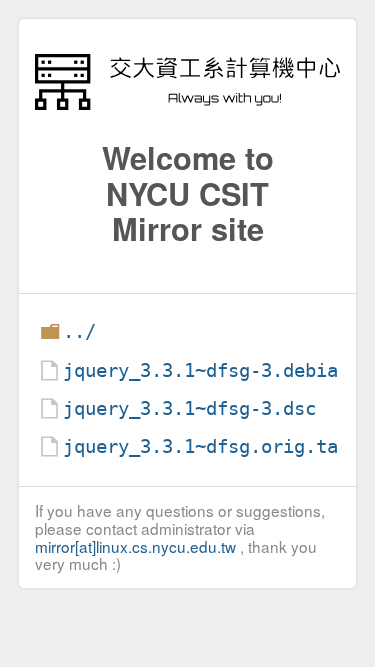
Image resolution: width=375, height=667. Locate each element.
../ (79, 331)
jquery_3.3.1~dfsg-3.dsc (189, 408)
